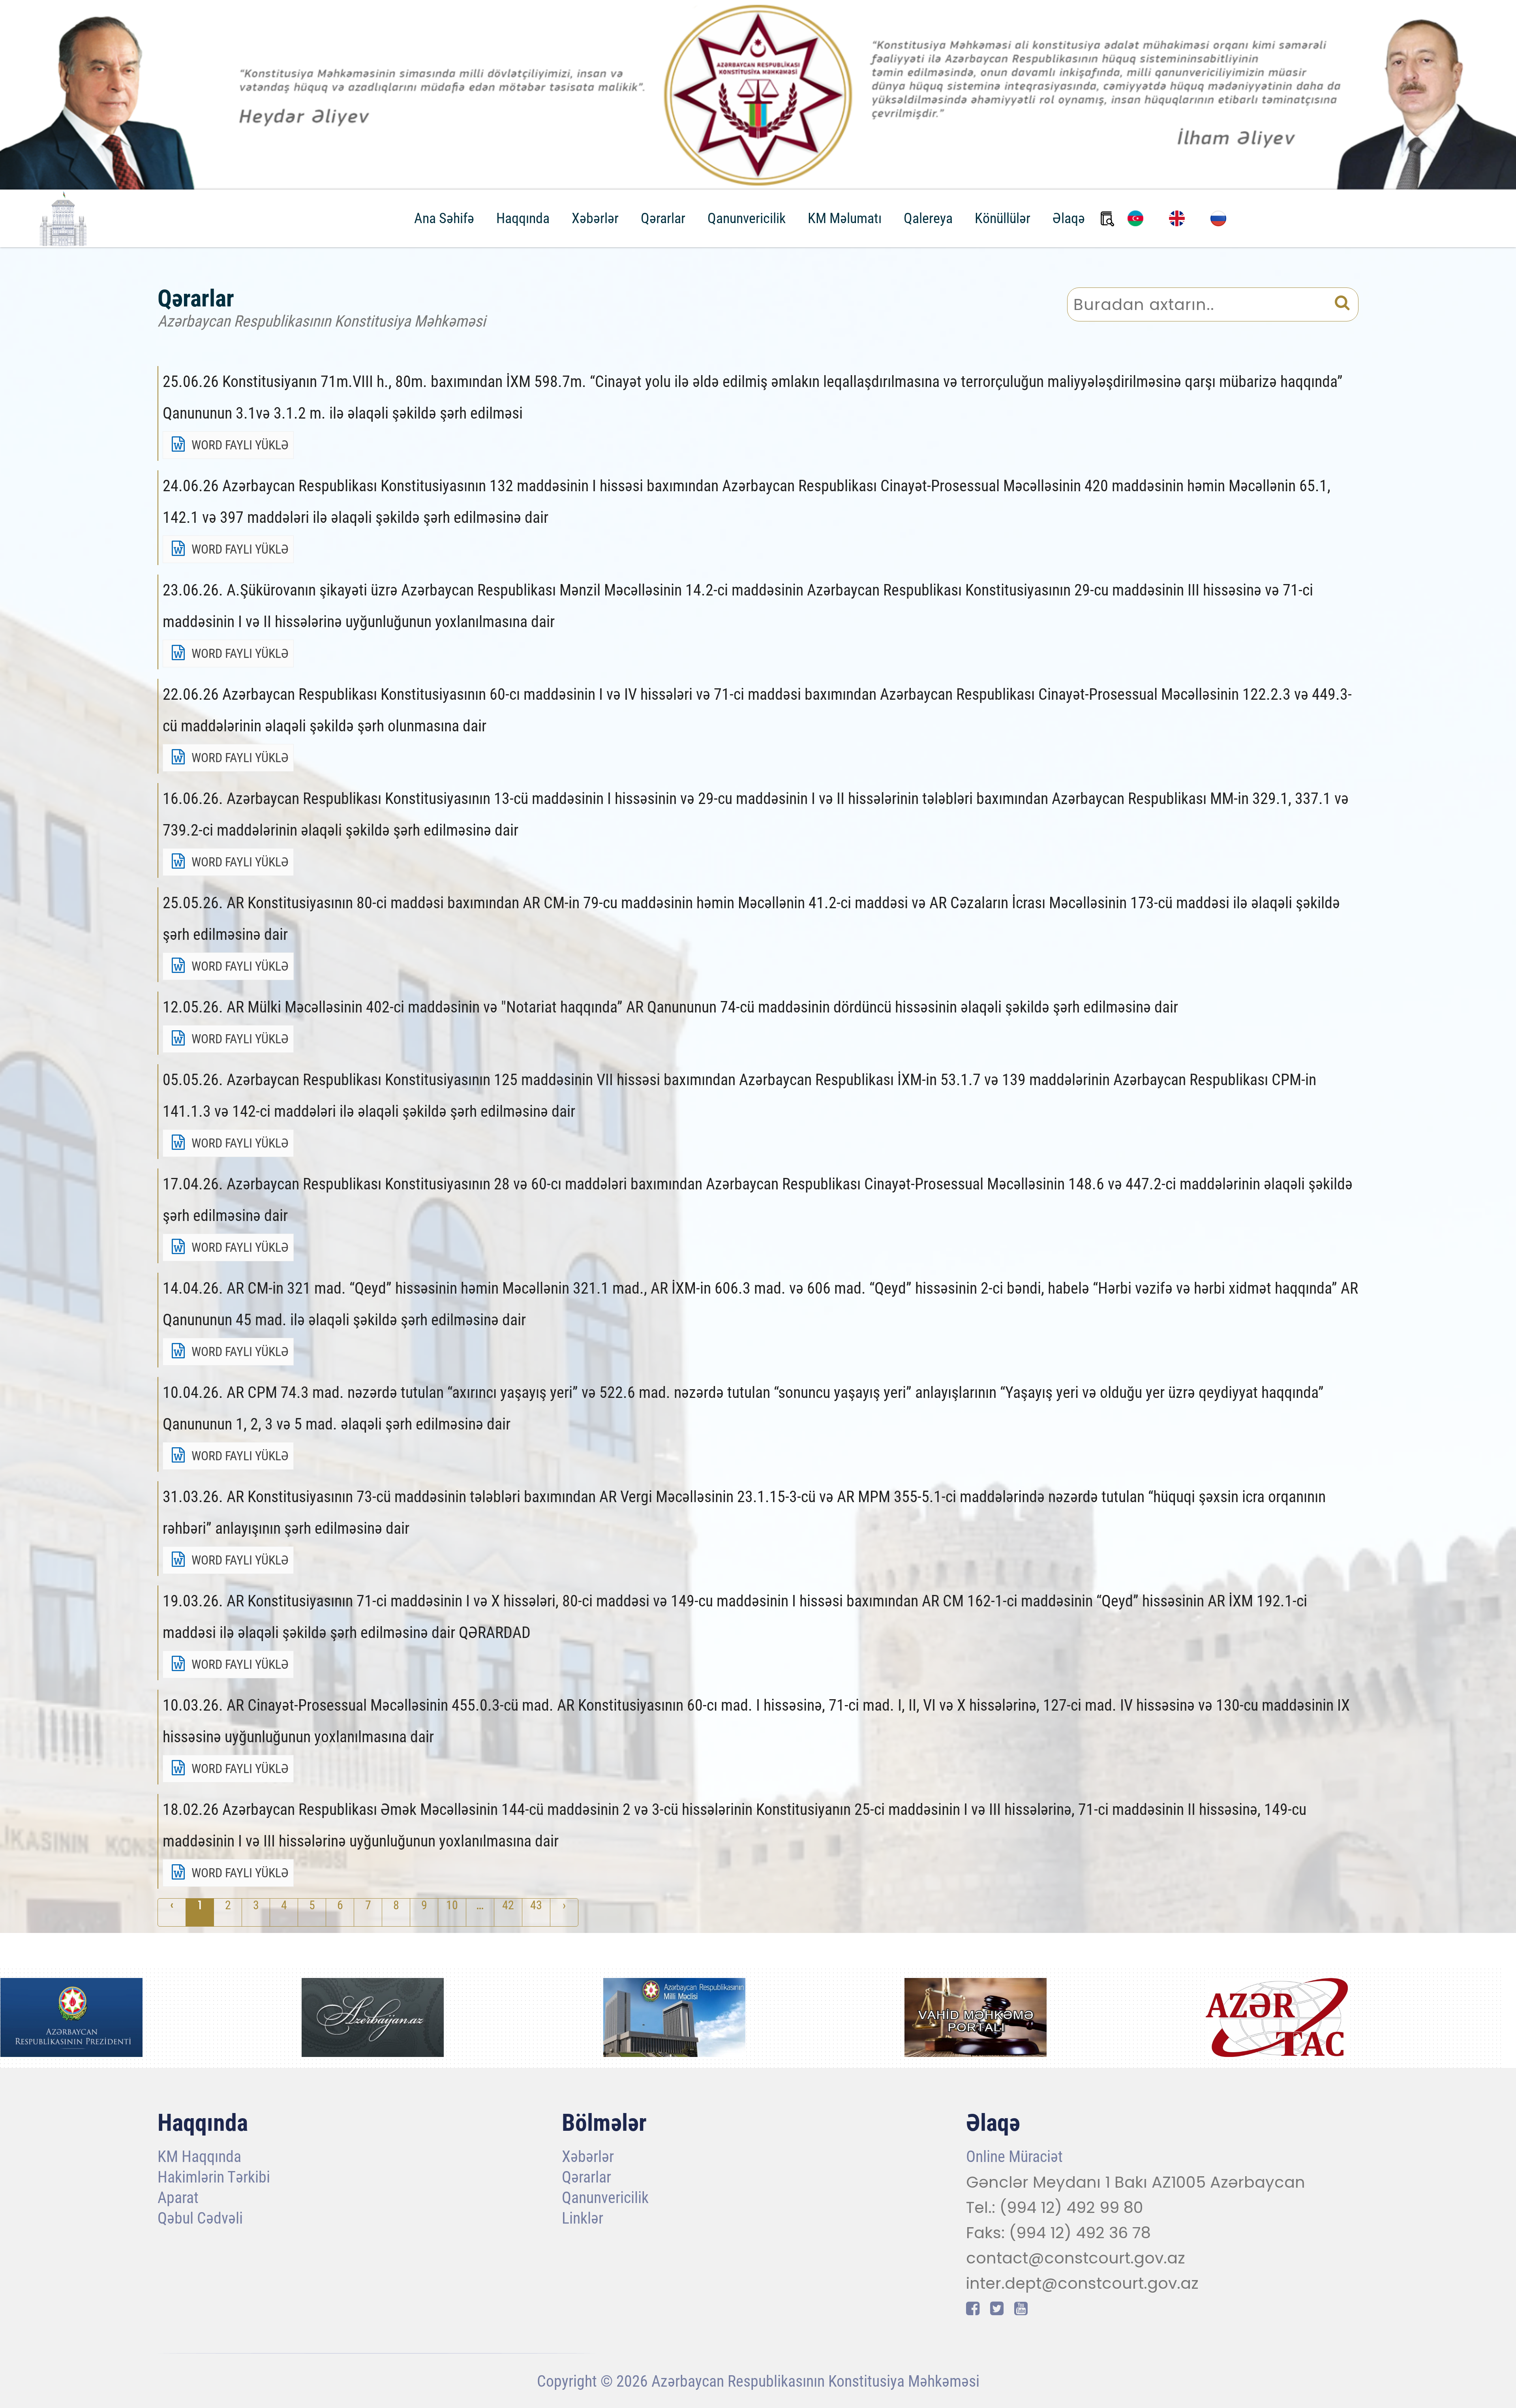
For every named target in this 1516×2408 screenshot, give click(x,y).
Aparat (178, 2199)
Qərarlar (663, 218)
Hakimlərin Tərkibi (214, 2178)
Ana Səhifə (444, 218)
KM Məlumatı (845, 218)
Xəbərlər (595, 218)
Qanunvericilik (747, 218)
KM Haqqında (199, 2157)
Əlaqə (1069, 218)
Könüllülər (1003, 218)
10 (452, 1905)
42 (508, 1905)
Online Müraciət (1014, 2157)
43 (536, 1905)
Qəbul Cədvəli (200, 2219)
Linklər (583, 2219)
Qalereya (928, 218)
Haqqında (523, 218)
